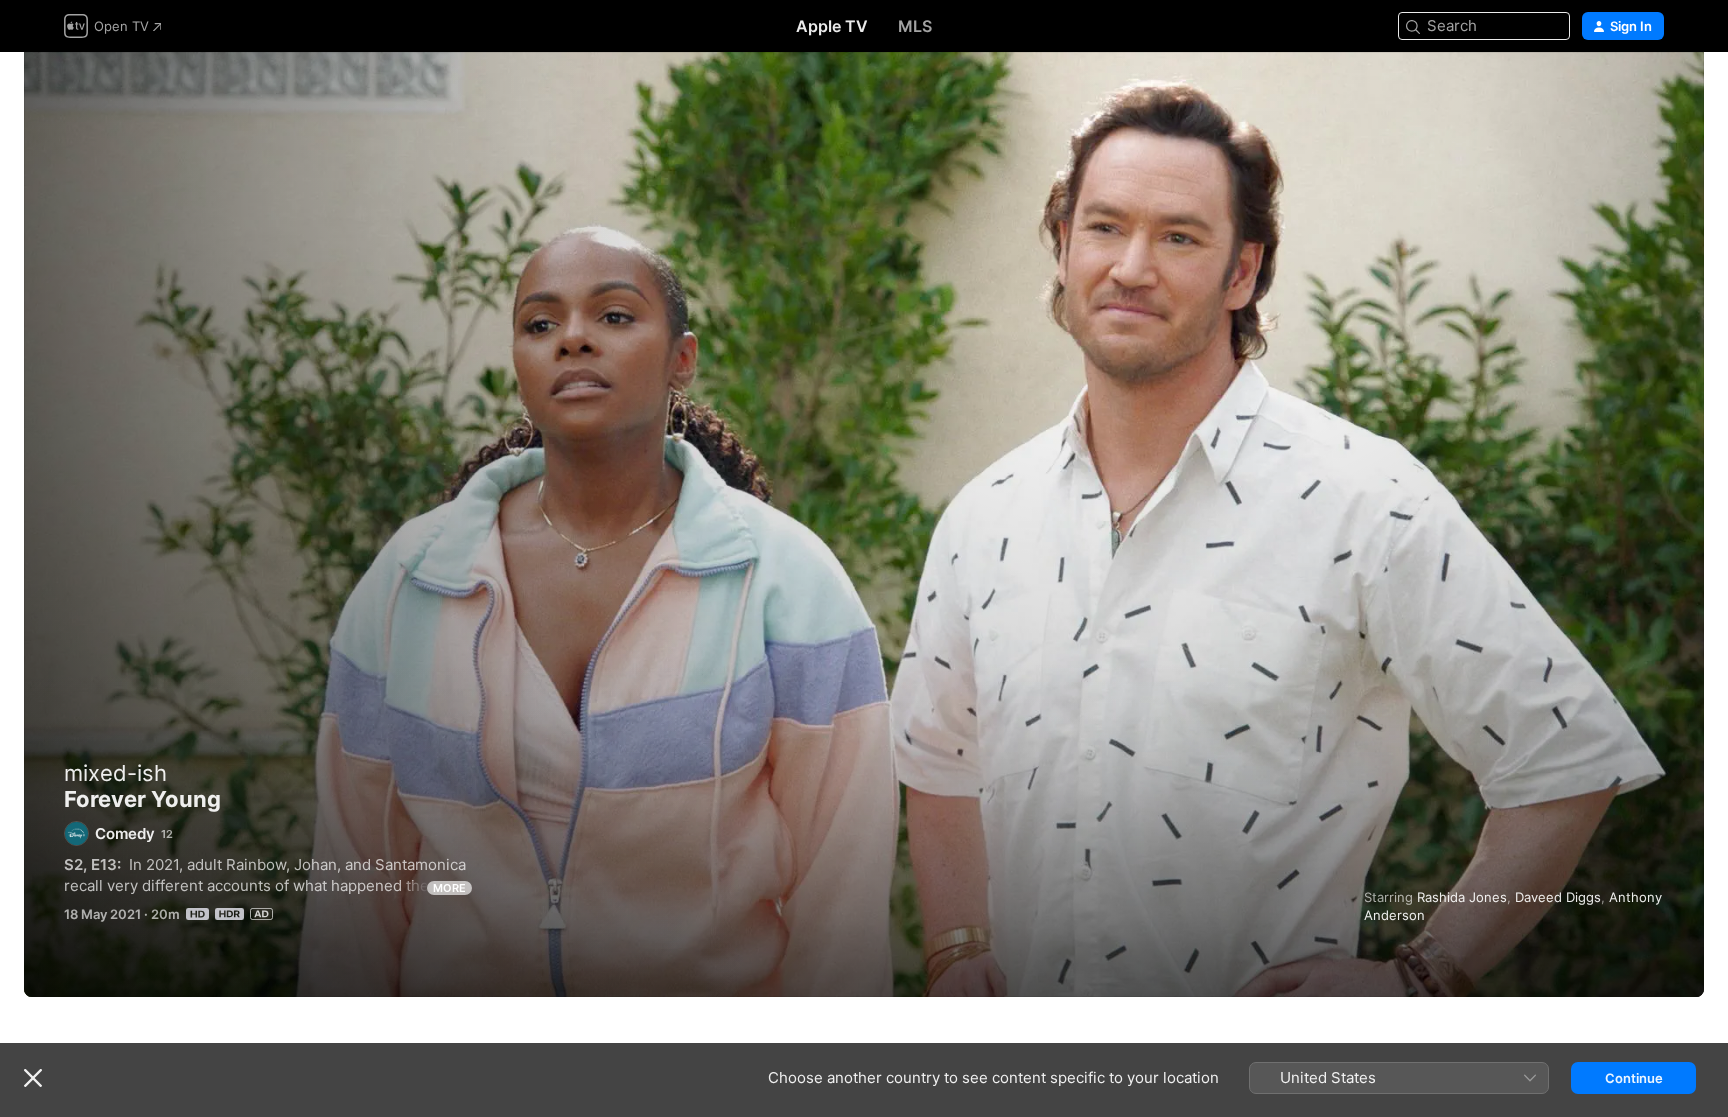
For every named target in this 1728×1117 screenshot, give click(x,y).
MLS (915, 26)
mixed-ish (115, 773)
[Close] (33, 1078)
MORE (449, 888)
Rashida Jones (1462, 897)
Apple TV (832, 26)
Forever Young (864, 524)
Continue (1634, 1078)
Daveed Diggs (1558, 897)
